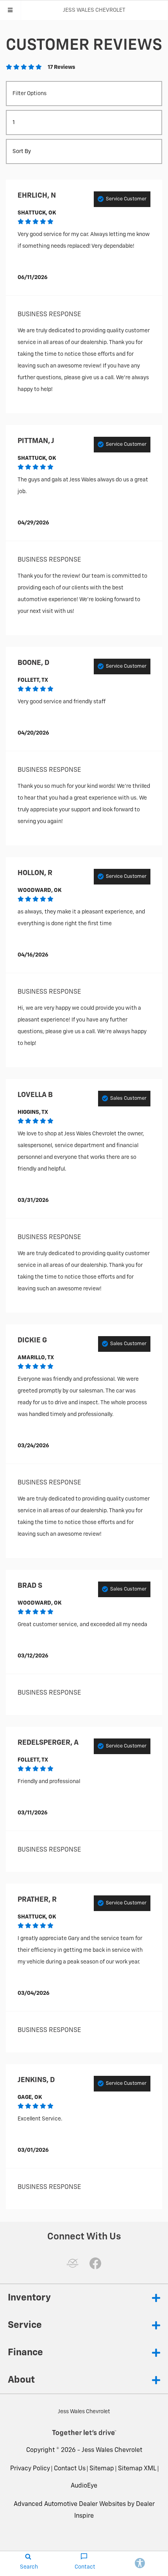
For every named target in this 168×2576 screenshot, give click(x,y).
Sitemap (102, 2469)
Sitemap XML (137, 2469)
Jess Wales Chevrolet (112, 2450)
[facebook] (95, 2263)
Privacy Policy (30, 2469)
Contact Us (70, 2469)
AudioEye (84, 2486)
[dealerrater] (73, 2263)
